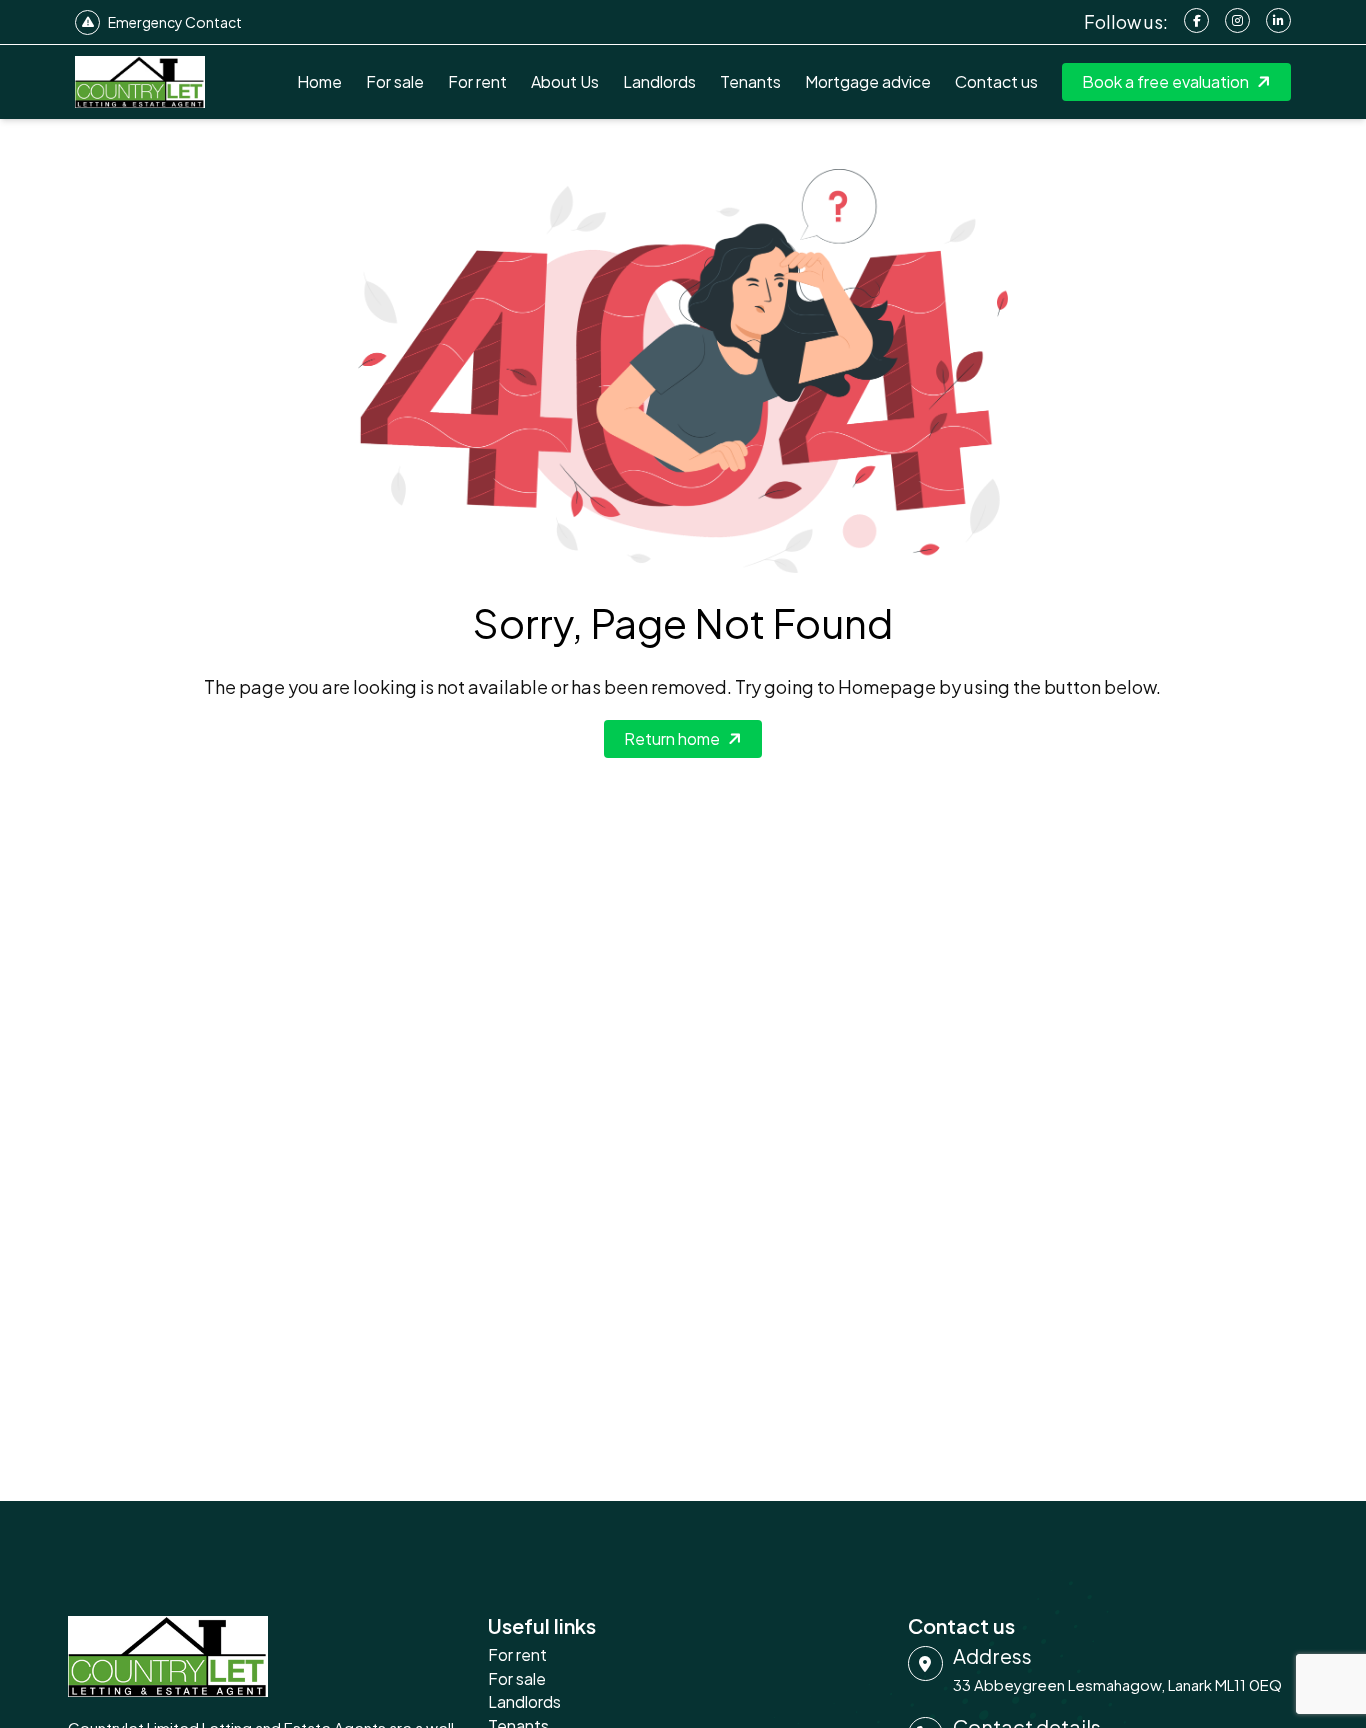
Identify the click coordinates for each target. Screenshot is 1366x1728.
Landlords (659, 81)
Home (319, 81)
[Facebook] (1196, 20)
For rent (477, 81)
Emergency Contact (175, 22)
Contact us (996, 81)
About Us (565, 81)
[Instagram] (1237, 20)
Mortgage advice (868, 81)
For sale (395, 81)
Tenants (750, 81)
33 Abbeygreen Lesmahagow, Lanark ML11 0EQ (1117, 1684)
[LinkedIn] (1278, 20)
